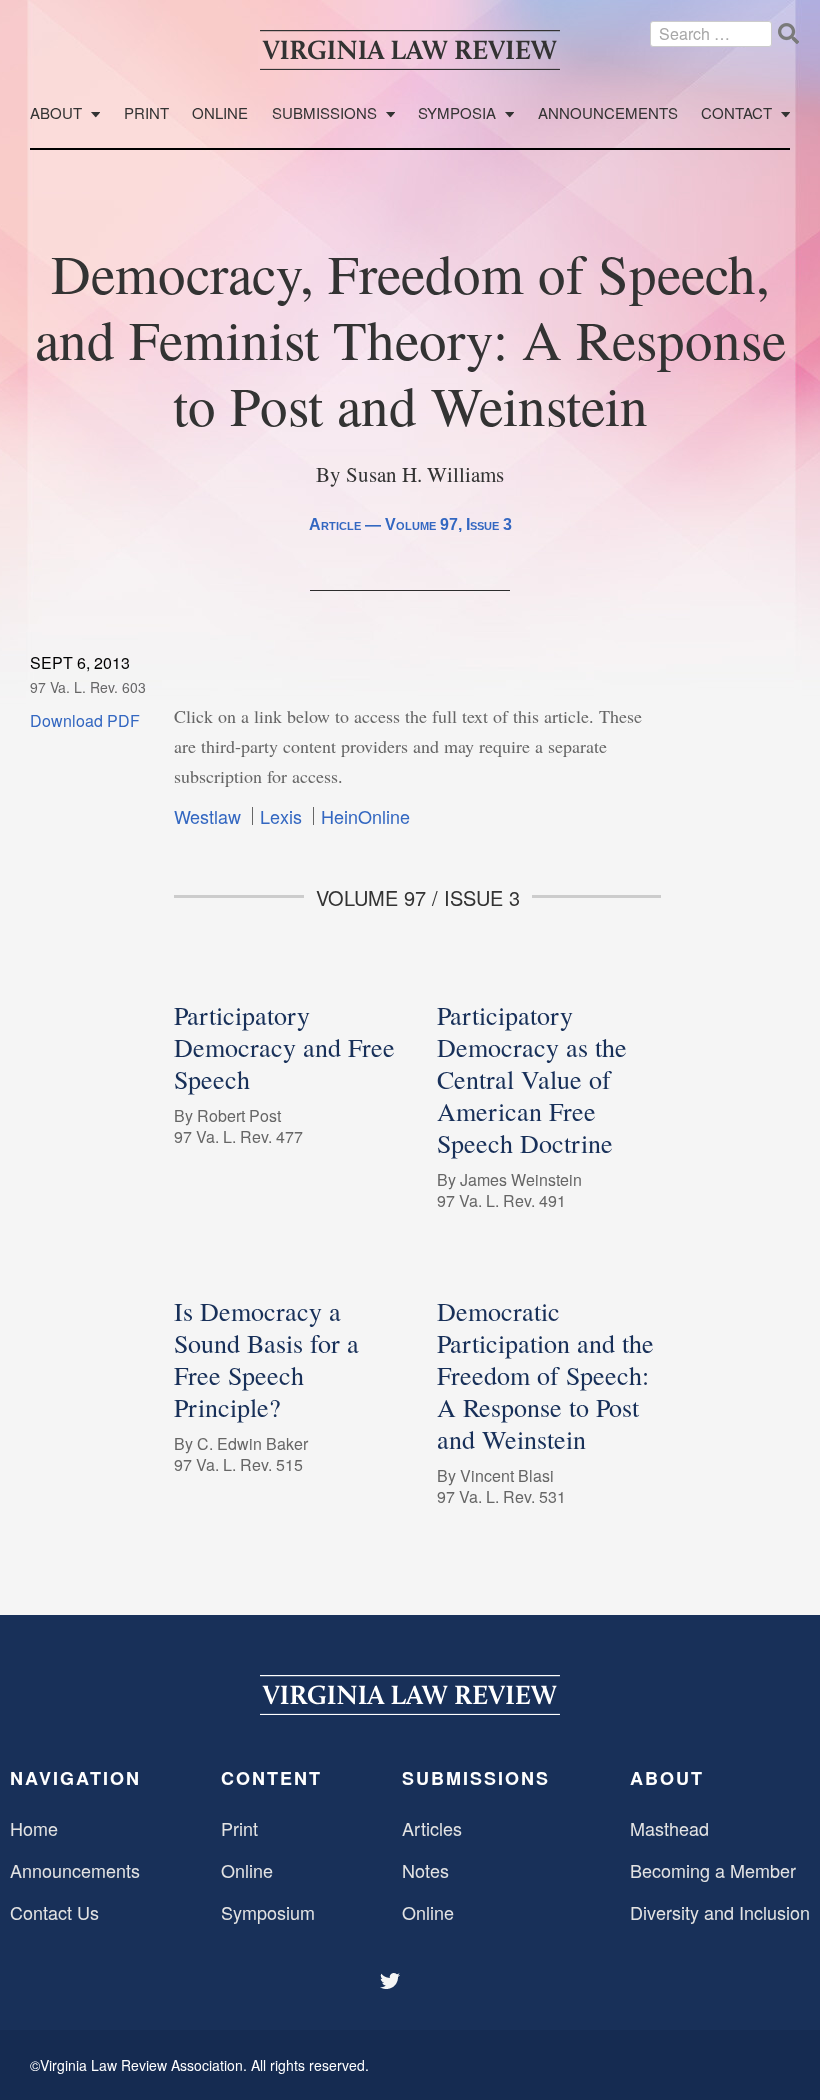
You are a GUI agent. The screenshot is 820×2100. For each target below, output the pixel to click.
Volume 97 (421, 524)
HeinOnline (365, 816)
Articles (432, 1828)
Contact (736, 113)
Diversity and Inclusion (720, 1912)
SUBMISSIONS (476, 1778)
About (56, 113)
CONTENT (271, 1778)
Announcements (608, 113)
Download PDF (85, 720)
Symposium (268, 1912)
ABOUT (667, 1778)
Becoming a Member (713, 1870)
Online (220, 113)
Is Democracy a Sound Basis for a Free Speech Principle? (266, 1359)
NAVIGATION (75, 1778)
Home (34, 1828)
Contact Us (54, 1912)
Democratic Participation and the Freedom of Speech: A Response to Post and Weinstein (545, 1375)
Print (146, 113)
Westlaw (207, 816)
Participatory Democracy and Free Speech (284, 1047)
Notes (425, 1870)
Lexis (281, 816)
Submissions (324, 113)
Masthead (669, 1828)
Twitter (392, 1981)
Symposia (457, 113)
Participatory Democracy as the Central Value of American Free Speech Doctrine (532, 1079)
